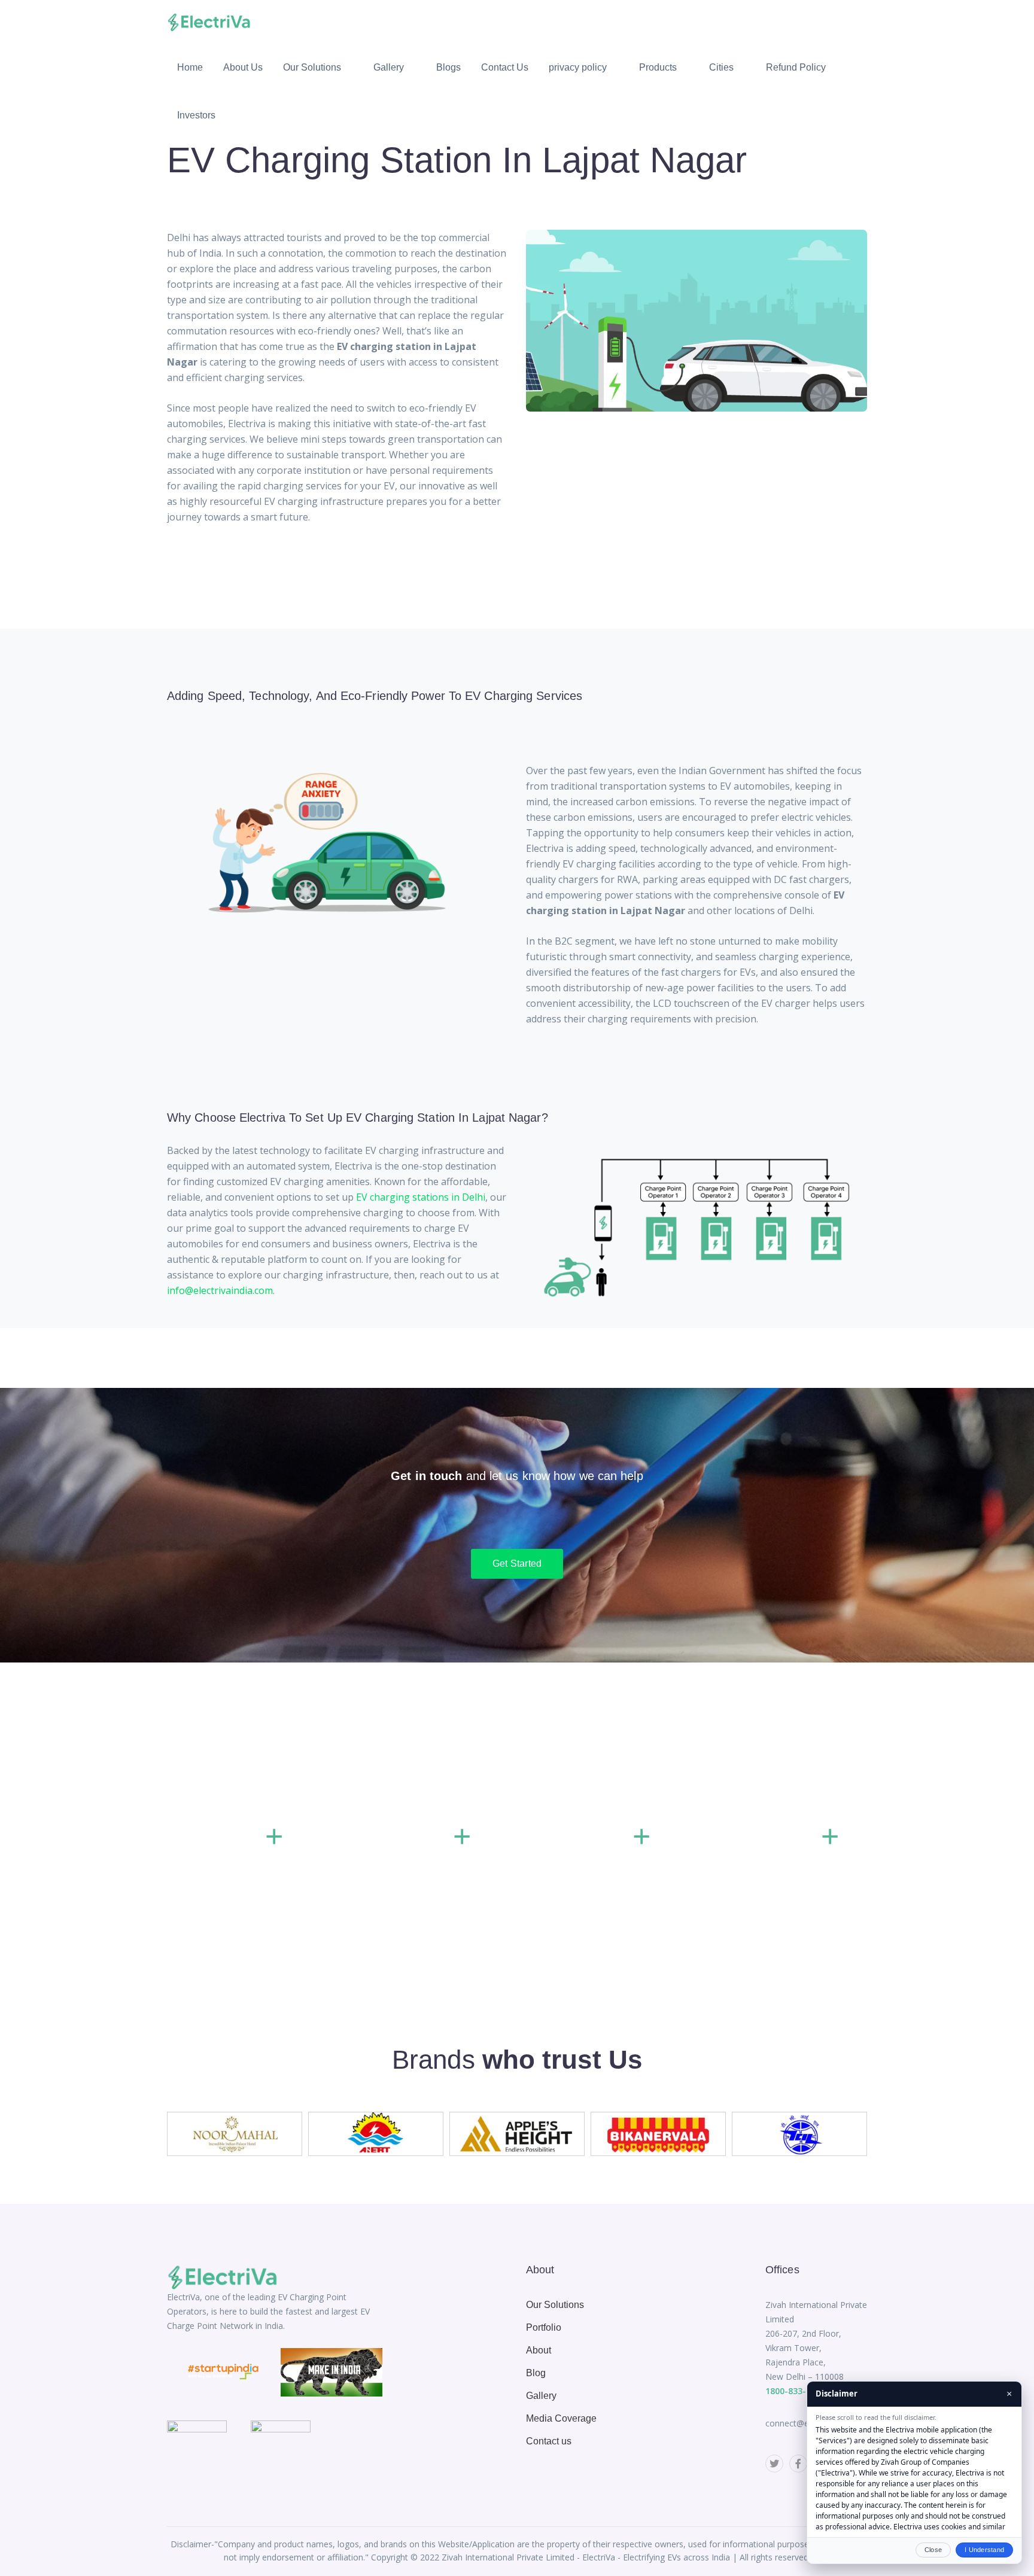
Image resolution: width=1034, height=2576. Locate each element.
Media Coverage (561, 2418)
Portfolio (544, 2327)
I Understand (984, 2550)
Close (933, 2550)
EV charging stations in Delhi (421, 1197)
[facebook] (798, 2464)
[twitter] (774, 2464)
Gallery (541, 2396)
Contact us (549, 2441)
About (539, 2350)
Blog (536, 2373)
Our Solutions (555, 2305)
